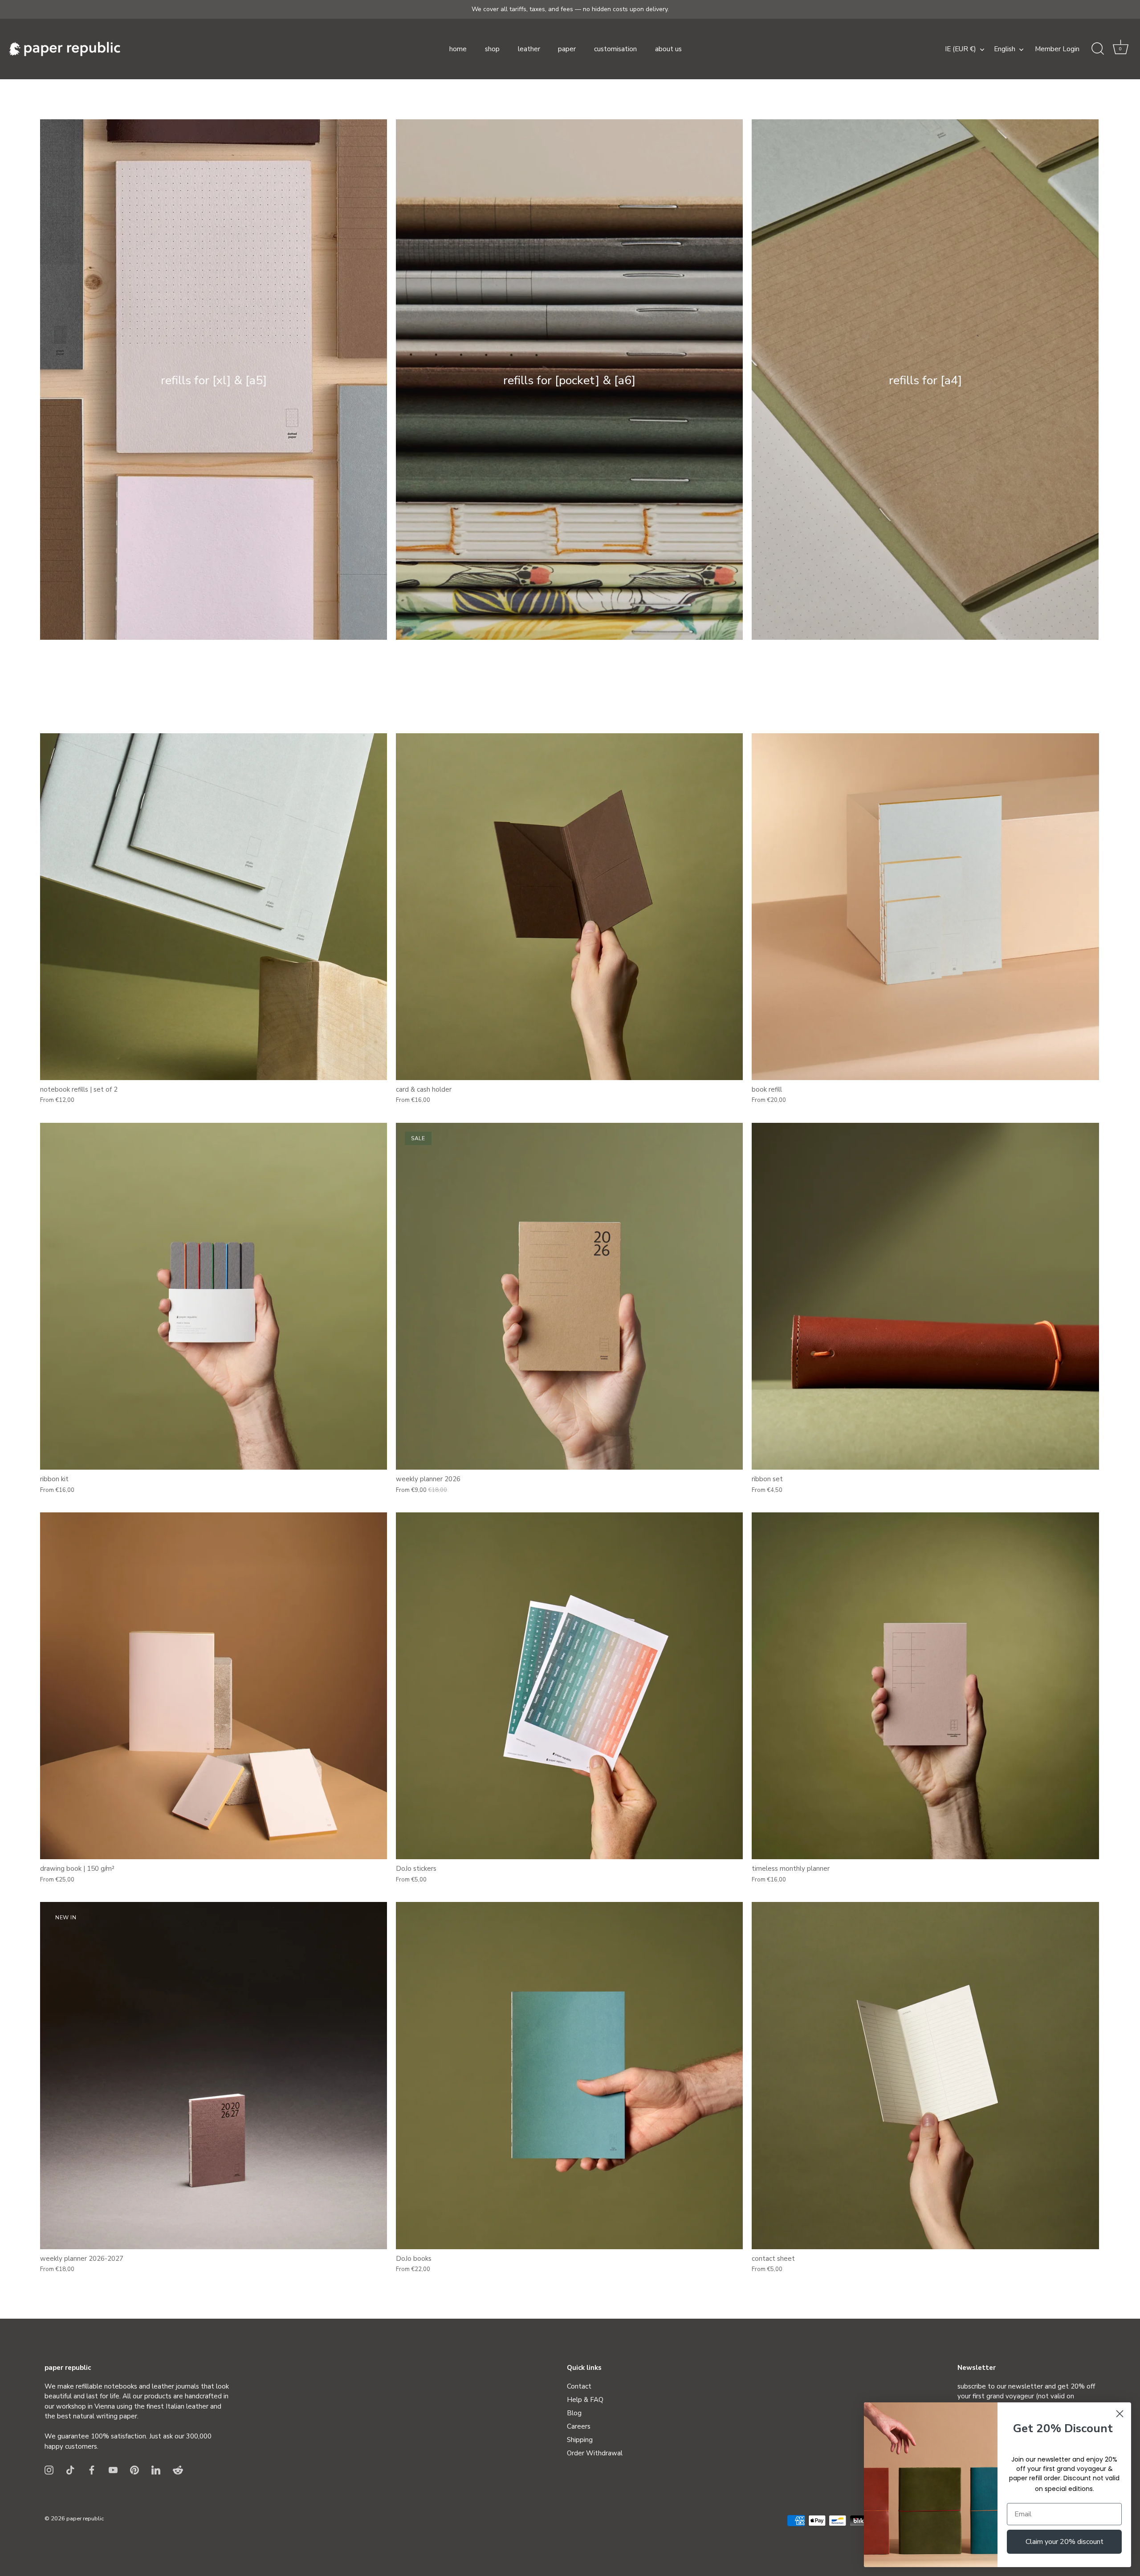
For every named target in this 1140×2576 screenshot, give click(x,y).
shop (492, 49)
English (1005, 49)
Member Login (1057, 49)
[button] (1120, 49)
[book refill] (925, 907)
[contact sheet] (925, 2075)
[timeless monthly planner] (925, 1686)
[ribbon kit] (214, 1296)
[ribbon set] (925, 1296)
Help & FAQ (585, 2400)
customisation (615, 49)
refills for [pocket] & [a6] (569, 381)
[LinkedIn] (156, 2470)
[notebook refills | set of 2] (214, 907)
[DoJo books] (569, 2075)
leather (529, 49)
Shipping (580, 2440)
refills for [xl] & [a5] (214, 381)
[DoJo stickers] (569, 1686)
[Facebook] (92, 2470)
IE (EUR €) (961, 49)
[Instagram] (49, 2470)
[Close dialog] (1120, 2414)
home (458, 49)
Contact (579, 2386)
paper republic (85, 2519)
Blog (574, 2413)
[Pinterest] (134, 2470)
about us (668, 49)
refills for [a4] (925, 381)
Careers (579, 2426)
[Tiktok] (70, 2470)
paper (567, 49)
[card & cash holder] (569, 907)
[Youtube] (113, 2470)
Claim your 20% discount (1065, 2542)
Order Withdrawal (595, 2453)
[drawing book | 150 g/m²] (214, 1686)
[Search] (1098, 49)
